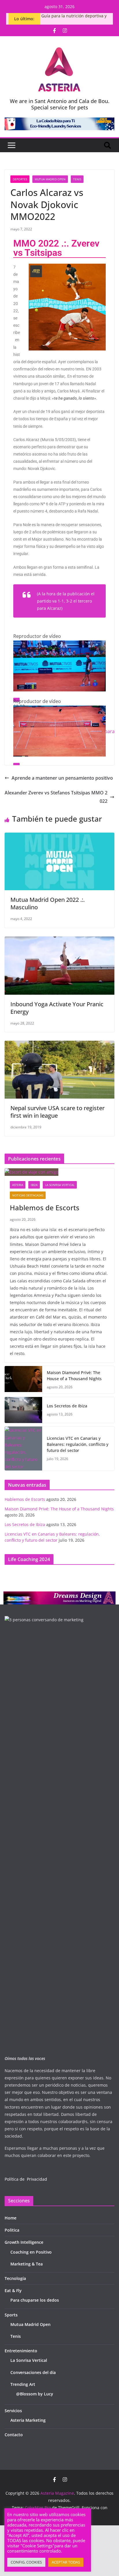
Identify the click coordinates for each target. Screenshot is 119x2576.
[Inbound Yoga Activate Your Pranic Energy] (59, 941)
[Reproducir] (16, 765)
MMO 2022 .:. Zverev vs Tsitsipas (56, 248)
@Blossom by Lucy (35, 2394)
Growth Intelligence (24, 2242)
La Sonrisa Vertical (60, 1185)
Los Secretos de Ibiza (67, 1406)
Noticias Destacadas (28, 1195)
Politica (12, 2230)
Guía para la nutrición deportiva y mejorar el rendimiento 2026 (74, 19)
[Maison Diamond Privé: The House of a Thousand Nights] (23, 1380)
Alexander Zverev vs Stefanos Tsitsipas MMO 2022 (56, 797)
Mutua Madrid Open (50, 179)
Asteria (18, 1185)
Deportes (20, 179)
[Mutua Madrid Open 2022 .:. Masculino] (59, 837)
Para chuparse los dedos (35, 2300)
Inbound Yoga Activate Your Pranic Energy (57, 1008)
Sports (11, 2315)
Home (11, 2218)
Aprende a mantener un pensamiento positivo (62, 778)
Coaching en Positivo (31, 2252)
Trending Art (23, 2384)
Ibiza (34, 1185)
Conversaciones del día (33, 2372)
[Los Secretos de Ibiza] (23, 1410)
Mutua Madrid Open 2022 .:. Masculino (48, 903)
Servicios (13, 2411)
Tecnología (15, 2278)
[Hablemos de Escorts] (59, 1172)
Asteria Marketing (28, 2420)
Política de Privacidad (26, 2179)
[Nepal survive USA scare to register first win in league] (59, 1045)
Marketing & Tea (27, 2264)
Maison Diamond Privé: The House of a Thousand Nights (74, 1376)
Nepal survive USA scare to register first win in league (57, 1112)
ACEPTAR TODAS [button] (66, 2562)
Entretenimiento (21, 2351)
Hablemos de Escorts (45, 1208)
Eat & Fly (13, 2291)
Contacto (14, 2435)
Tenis (77, 179)
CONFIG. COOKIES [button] (26, 2562)
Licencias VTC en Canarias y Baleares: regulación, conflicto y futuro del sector (78, 1444)
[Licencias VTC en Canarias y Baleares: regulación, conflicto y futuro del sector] (23, 1448)
